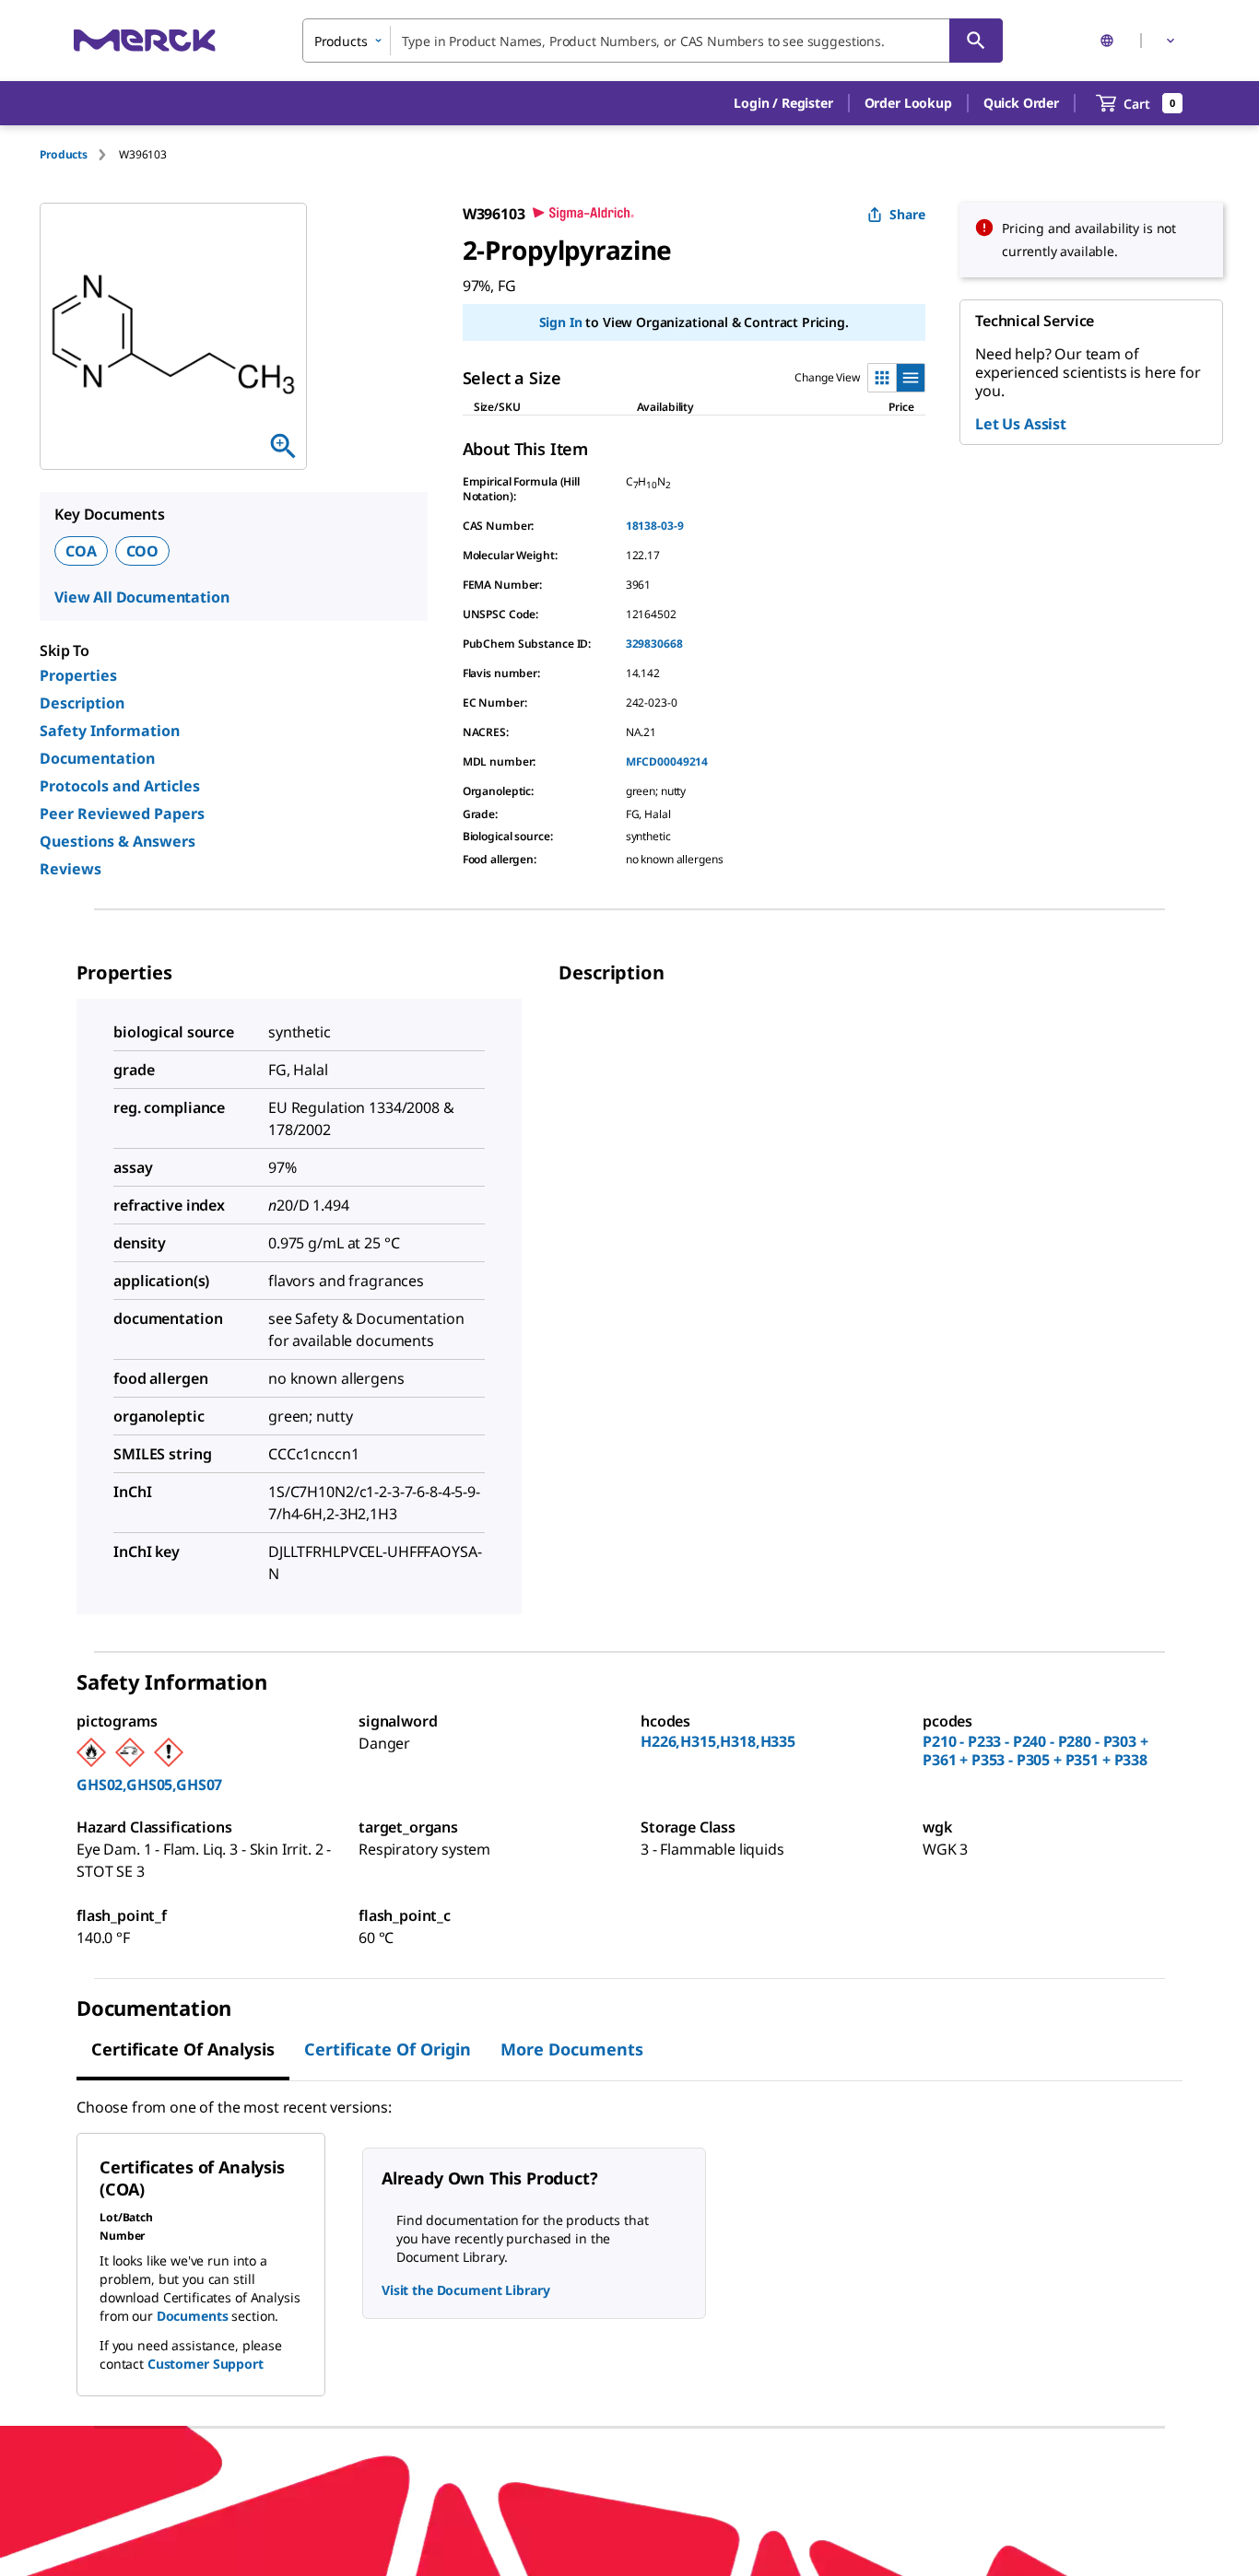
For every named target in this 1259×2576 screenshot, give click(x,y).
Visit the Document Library (465, 2290)
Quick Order (1021, 103)
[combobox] (653, 41)
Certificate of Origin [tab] (388, 2049)
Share (907, 214)
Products (64, 154)
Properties (78, 675)
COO (143, 551)
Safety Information (110, 731)
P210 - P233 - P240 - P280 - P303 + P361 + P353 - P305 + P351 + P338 (1035, 1751)
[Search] (976, 41)
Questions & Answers (118, 841)
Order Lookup (908, 103)
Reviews (71, 869)
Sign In (561, 322)
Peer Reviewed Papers (122, 814)
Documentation (97, 758)
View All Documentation (141, 597)
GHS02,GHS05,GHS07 (149, 1785)
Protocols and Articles (120, 786)
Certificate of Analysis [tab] (183, 2049)
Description (82, 703)
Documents (193, 2316)
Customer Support (206, 2364)
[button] (783, 103)
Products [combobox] (341, 41)
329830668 (654, 644)
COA (81, 551)
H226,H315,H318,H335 (718, 1741)
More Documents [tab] (572, 2049)
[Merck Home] (145, 40)
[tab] (79, 154)
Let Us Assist (1021, 424)
